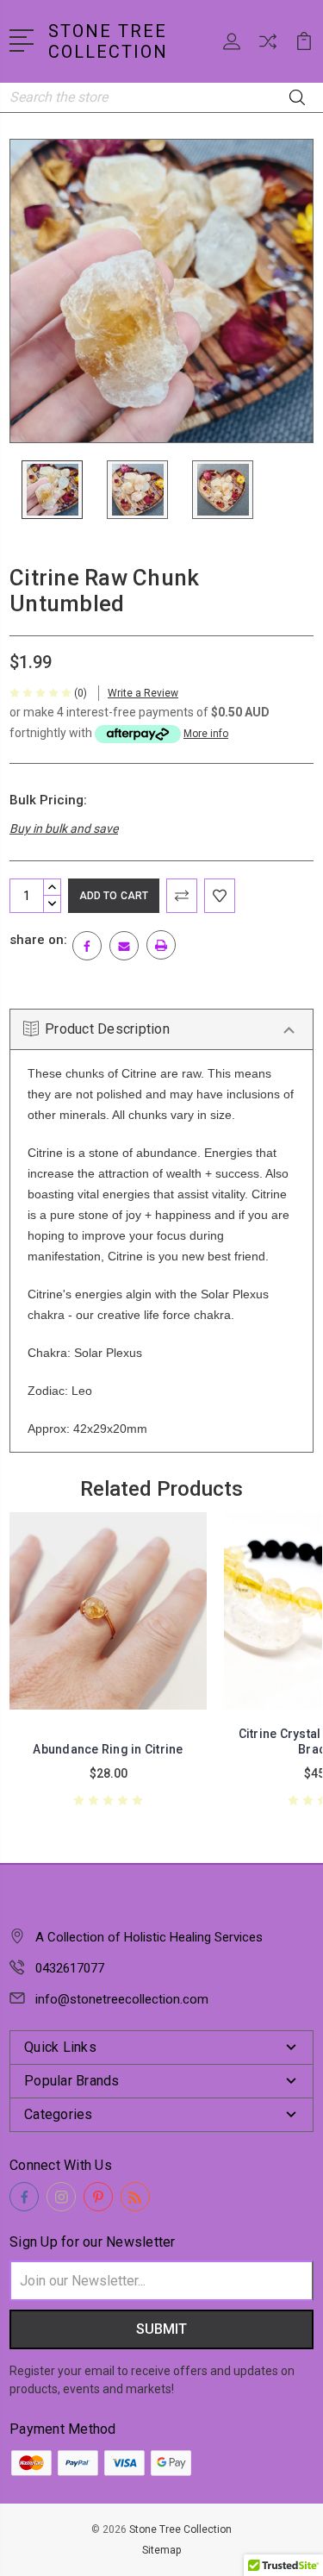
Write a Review (143, 693)
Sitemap (161, 2550)
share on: (38, 940)
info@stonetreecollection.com (122, 1999)
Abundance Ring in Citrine (108, 1749)
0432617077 (70, 1968)
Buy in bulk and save (64, 828)
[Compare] (268, 47)
